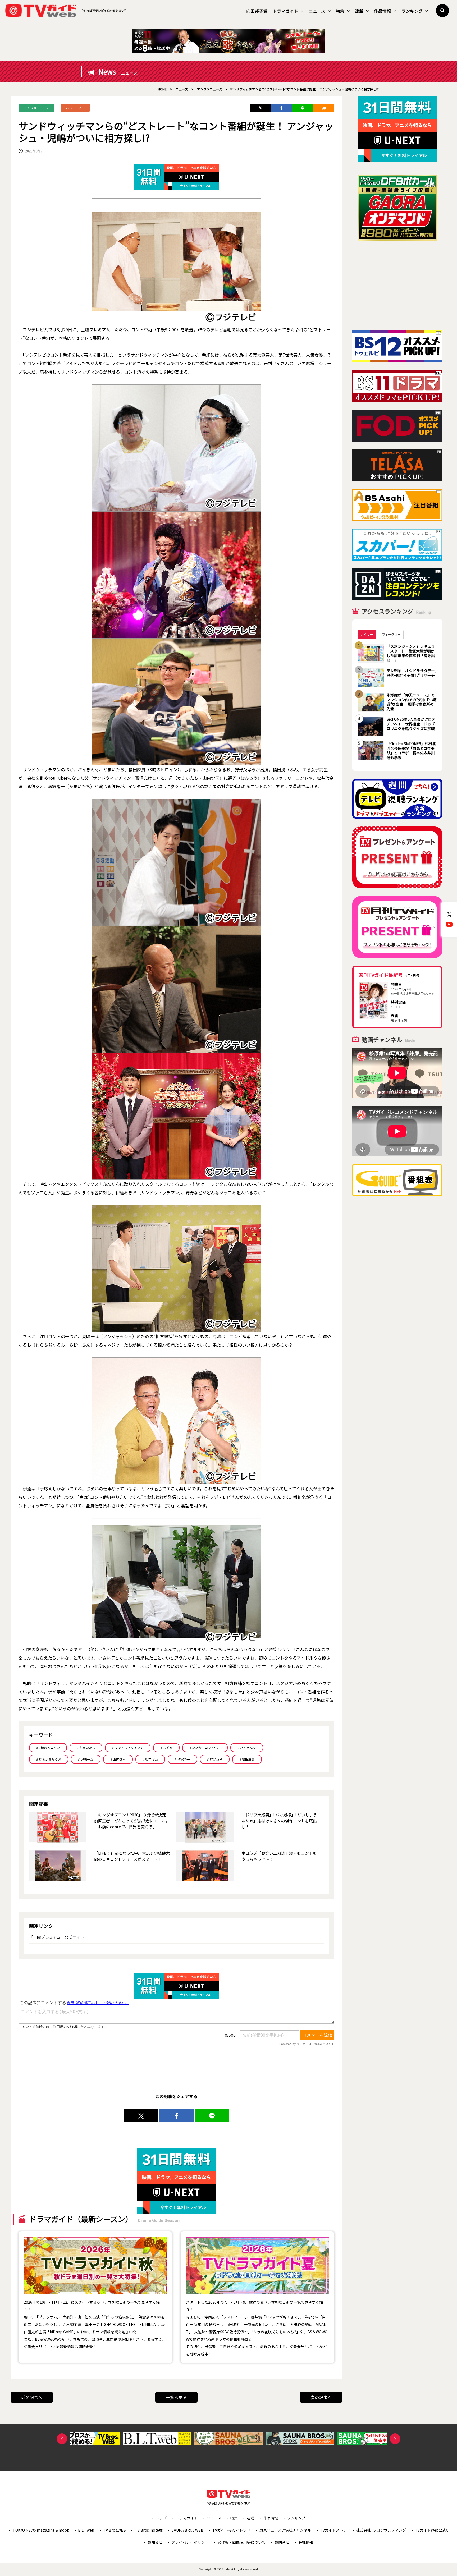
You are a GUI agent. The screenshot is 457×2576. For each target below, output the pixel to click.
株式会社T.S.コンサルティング (381, 2530)
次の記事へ (321, 2397)
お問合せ (282, 2542)
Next (395, 2439)
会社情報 (306, 2542)
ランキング (412, 11)
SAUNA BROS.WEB (188, 2530)
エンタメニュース (36, 108)
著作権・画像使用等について (241, 2542)
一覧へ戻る (176, 2397)
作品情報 (382, 11)
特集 (340, 11)
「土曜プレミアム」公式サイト (57, 1937)
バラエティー (75, 108)
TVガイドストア (333, 2530)
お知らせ (155, 2542)
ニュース (317, 11)
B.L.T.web (86, 2530)
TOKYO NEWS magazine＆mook (41, 2530)
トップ (161, 2518)
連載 (359, 11)
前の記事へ (32, 2397)
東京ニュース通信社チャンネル (285, 2530)
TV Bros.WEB (115, 2530)
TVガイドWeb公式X (431, 2530)
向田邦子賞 (257, 11)
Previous (62, 2439)
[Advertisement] (397, 286)
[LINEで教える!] (303, 108)
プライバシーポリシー (190, 2542)
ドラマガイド (285, 11)
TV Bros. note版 (149, 2530)
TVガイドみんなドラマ (231, 2530)
